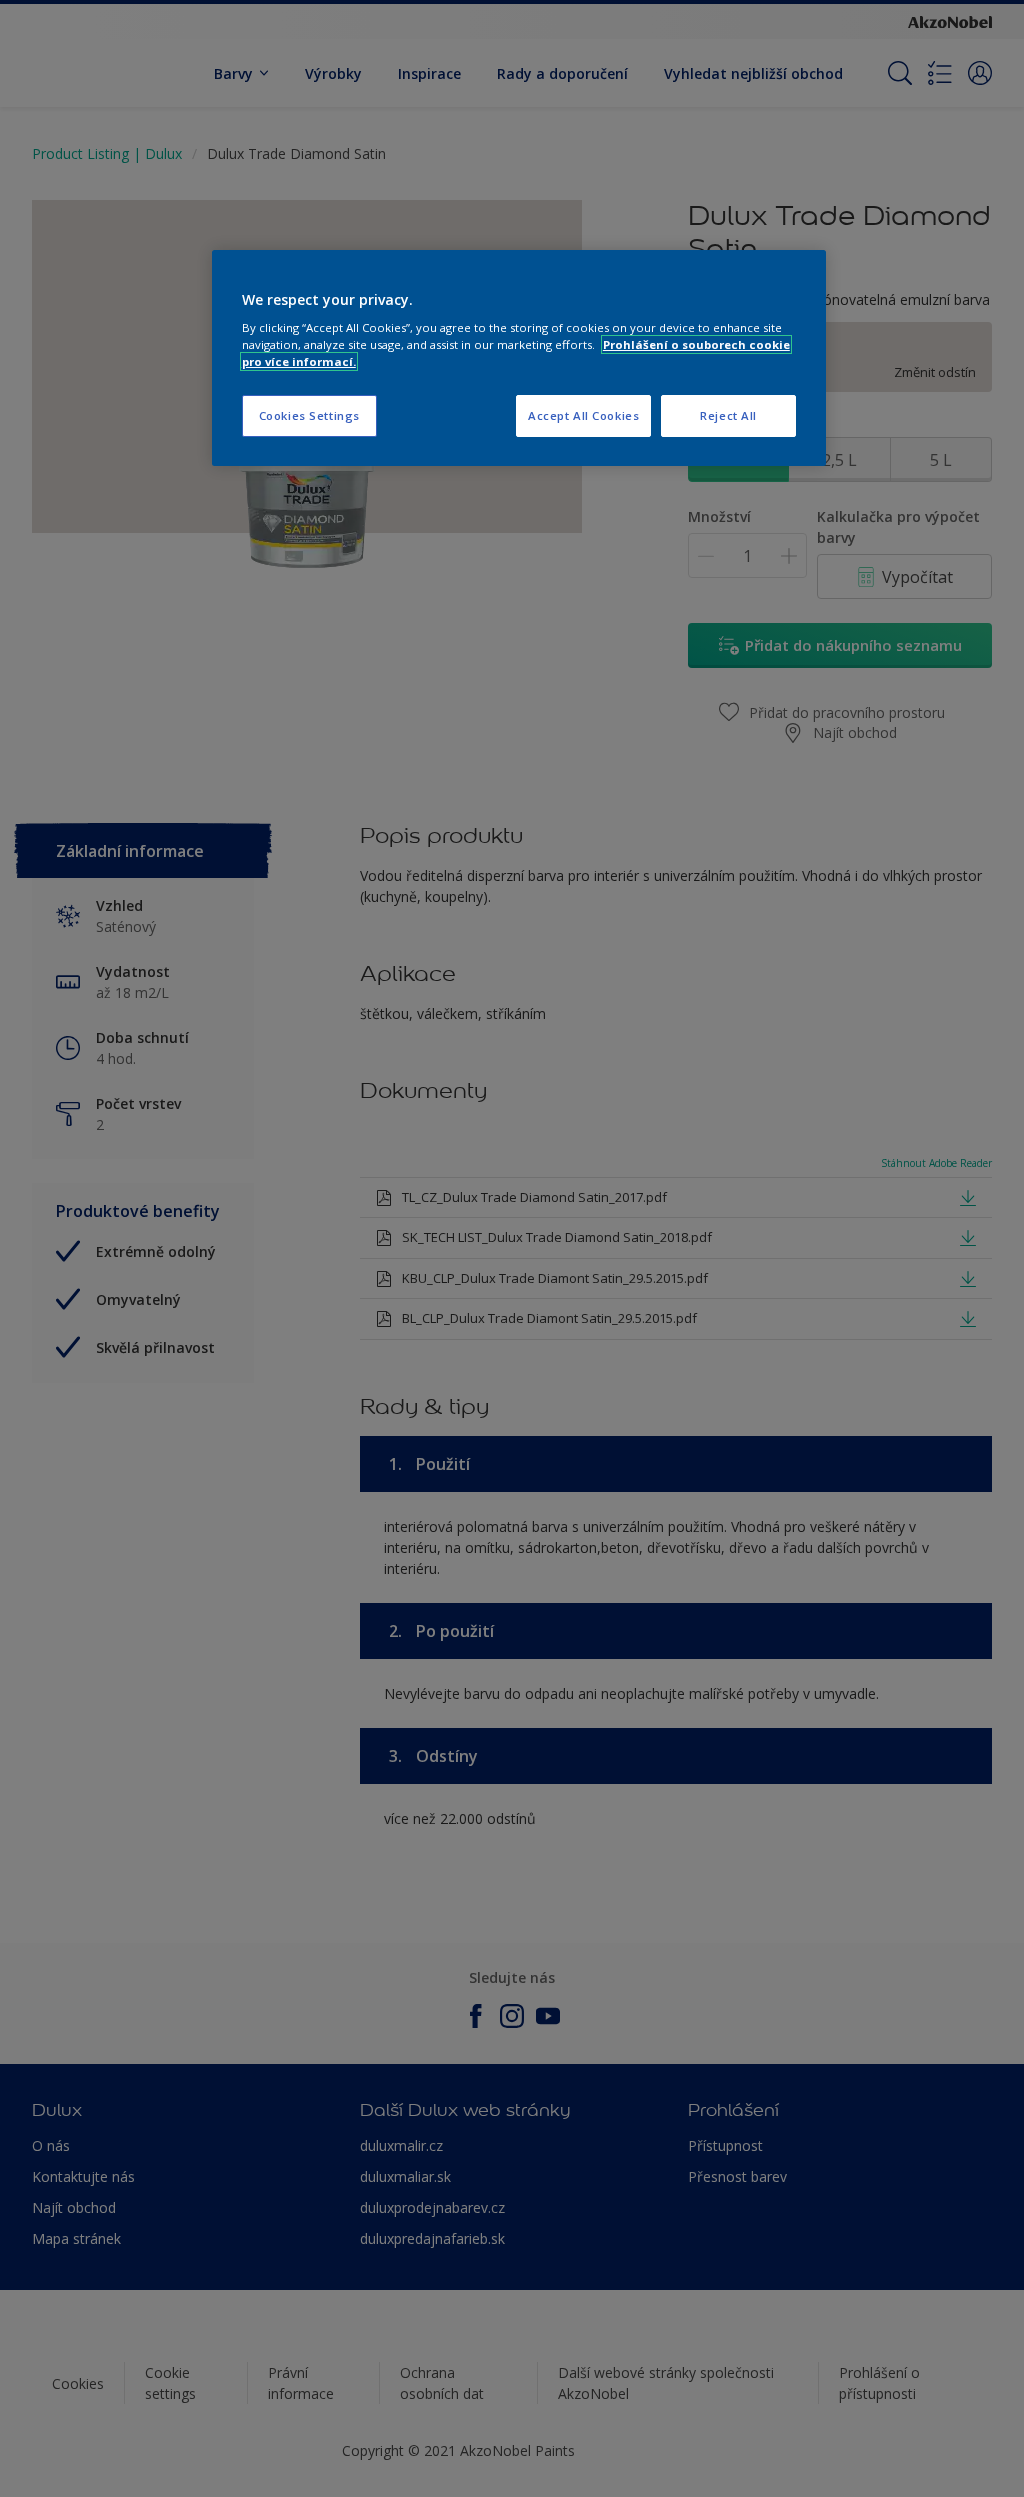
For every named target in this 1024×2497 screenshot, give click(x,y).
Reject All (728, 415)
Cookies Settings (309, 415)
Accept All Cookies (583, 415)
